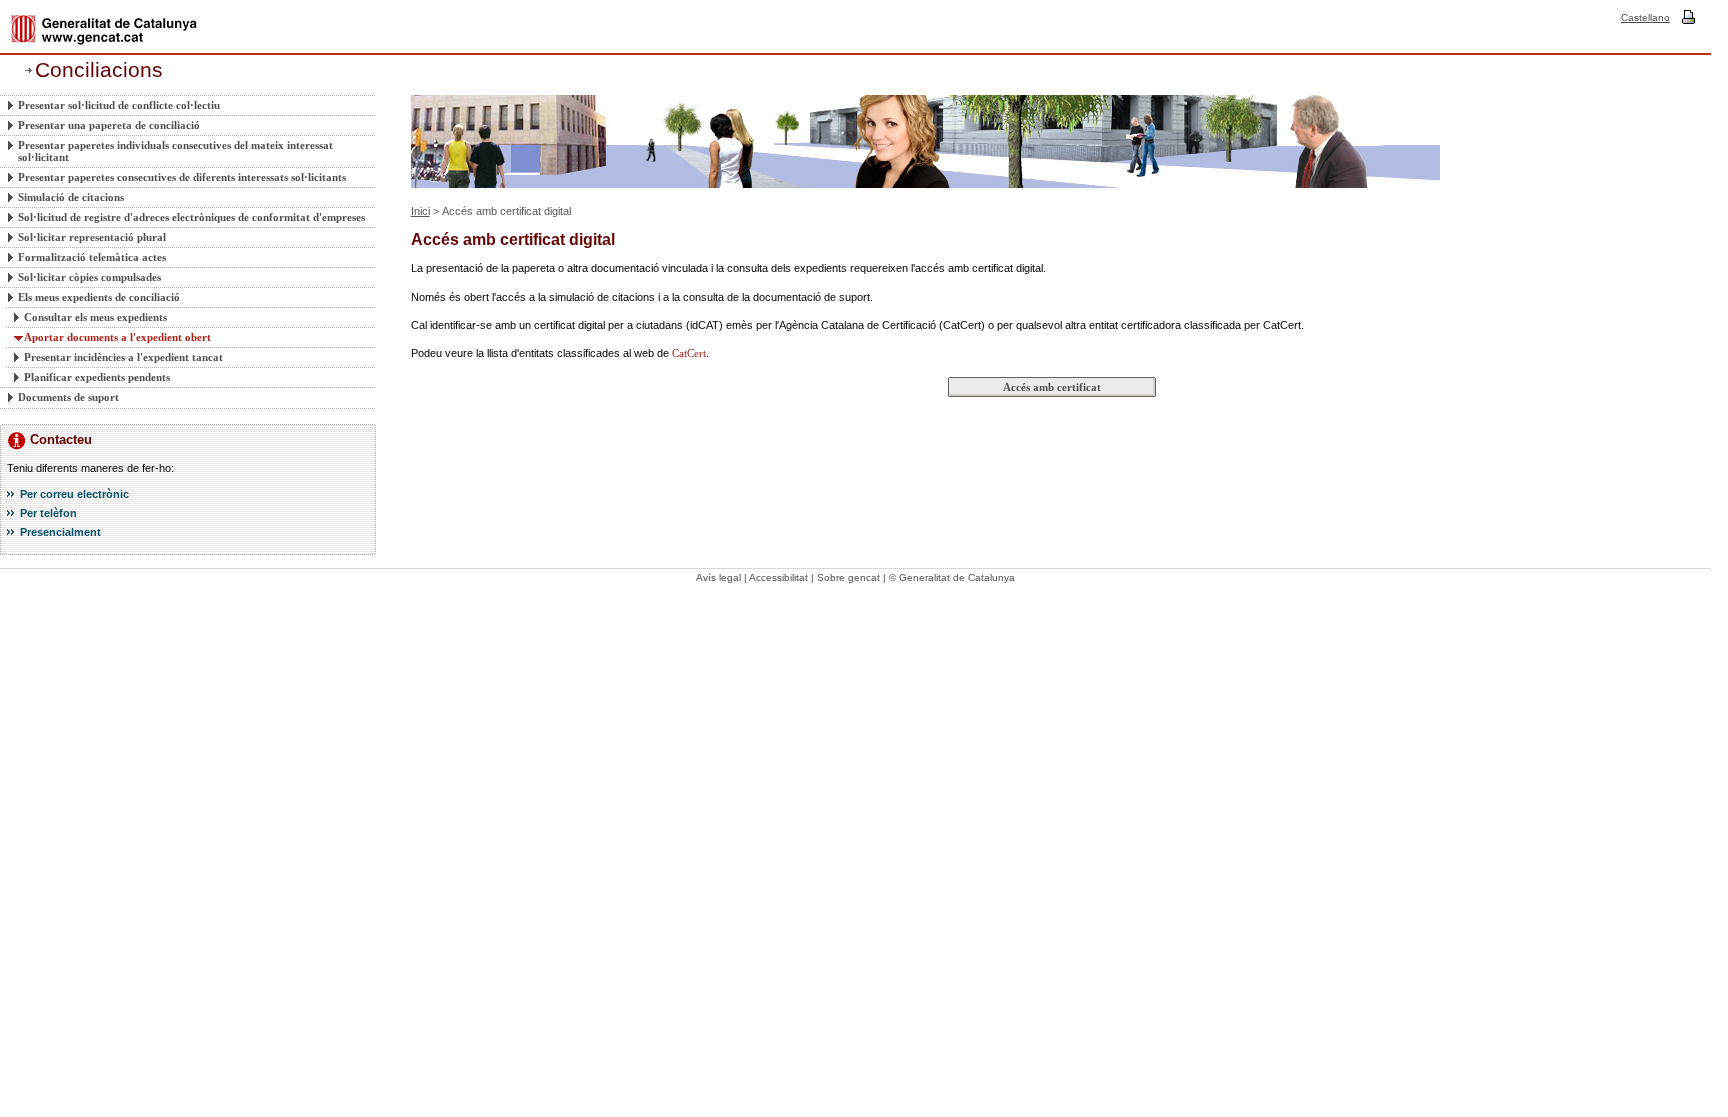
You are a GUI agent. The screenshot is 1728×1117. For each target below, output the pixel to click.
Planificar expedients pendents (97, 377)
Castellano (1645, 17)
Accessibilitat (778, 577)
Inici (420, 211)
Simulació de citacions (71, 197)
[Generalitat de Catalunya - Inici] (104, 29)
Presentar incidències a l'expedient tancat (123, 357)
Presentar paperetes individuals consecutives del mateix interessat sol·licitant (175, 151)
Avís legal (718, 577)
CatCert (689, 353)
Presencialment (60, 532)
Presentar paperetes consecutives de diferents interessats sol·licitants (182, 177)
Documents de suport (68, 397)
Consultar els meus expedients (95, 317)
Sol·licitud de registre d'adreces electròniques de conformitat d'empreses (191, 217)
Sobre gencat (848, 577)
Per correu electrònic (74, 494)
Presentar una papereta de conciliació (109, 125)
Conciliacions (99, 70)
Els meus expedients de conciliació (99, 297)
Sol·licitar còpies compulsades (89, 277)
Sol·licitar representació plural (92, 237)
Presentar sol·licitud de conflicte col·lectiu (119, 105)
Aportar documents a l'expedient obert (117, 337)
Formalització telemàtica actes (92, 257)
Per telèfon (48, 513)
